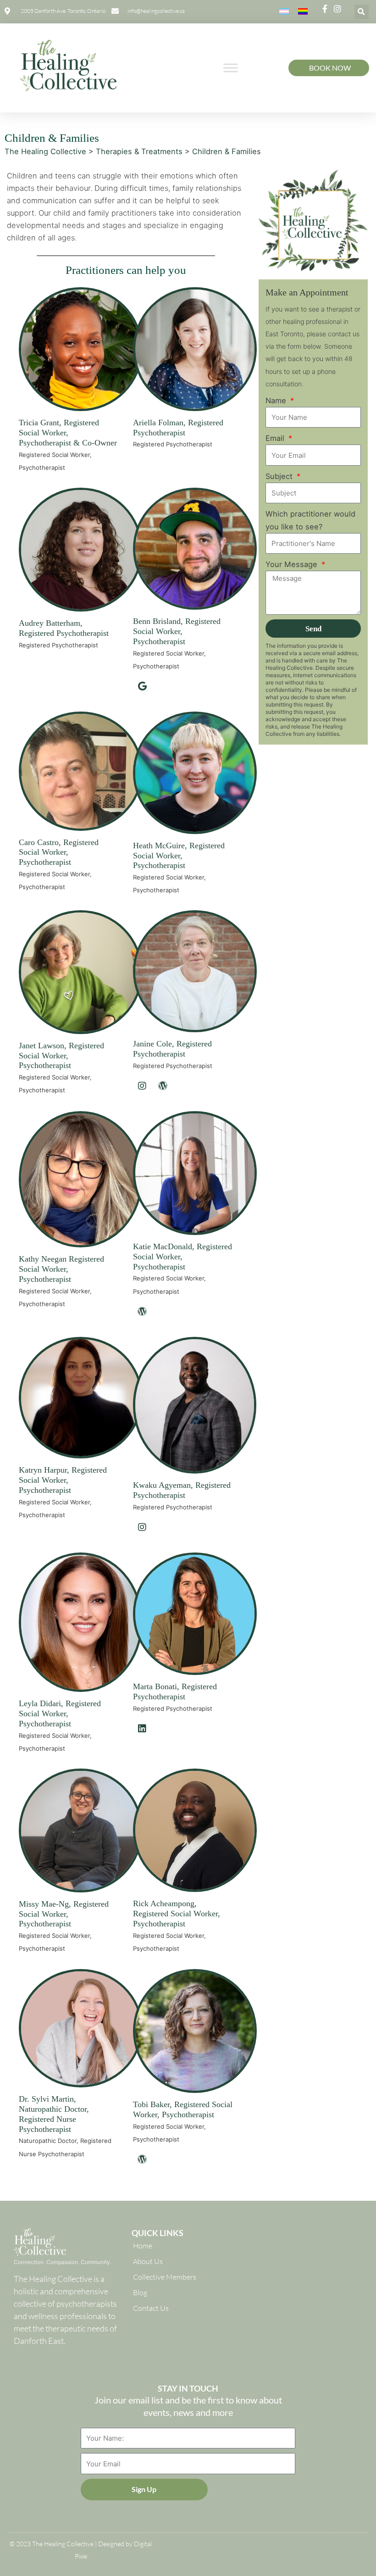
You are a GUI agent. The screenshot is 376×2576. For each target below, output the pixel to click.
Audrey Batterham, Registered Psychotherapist (64, 628)
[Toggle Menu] (231, 68)
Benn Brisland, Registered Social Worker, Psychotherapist (177, 631)
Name (277, 401)
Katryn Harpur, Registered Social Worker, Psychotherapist (63, 1480)
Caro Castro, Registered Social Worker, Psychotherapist (59, 852)
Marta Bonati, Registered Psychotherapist (175, 1691)
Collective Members (165, 2277)
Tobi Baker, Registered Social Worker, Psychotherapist (183, 2109)
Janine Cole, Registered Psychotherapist (172, 1049)
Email (276, 438)
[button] (362, 12)
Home (143, 2246)
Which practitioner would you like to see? (310, 520)
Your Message (293, 564)
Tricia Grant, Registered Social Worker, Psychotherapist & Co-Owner (68, 433)
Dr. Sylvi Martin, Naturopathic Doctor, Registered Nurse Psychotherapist (54, 2114)
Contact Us (151, 2308)
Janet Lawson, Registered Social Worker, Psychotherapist (61, 1056)
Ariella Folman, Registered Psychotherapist (178, 428)
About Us (148, 2261)
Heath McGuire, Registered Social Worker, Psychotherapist (179, 856)
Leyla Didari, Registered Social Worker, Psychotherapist (60, 1714)
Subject (280, 476)
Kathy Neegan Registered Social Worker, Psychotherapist (61, 1269)
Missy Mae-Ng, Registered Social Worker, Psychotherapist (64, 1914)
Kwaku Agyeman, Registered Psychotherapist (182, 1490)
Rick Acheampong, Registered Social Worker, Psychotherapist (177, 1914)
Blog (140, 2292)
